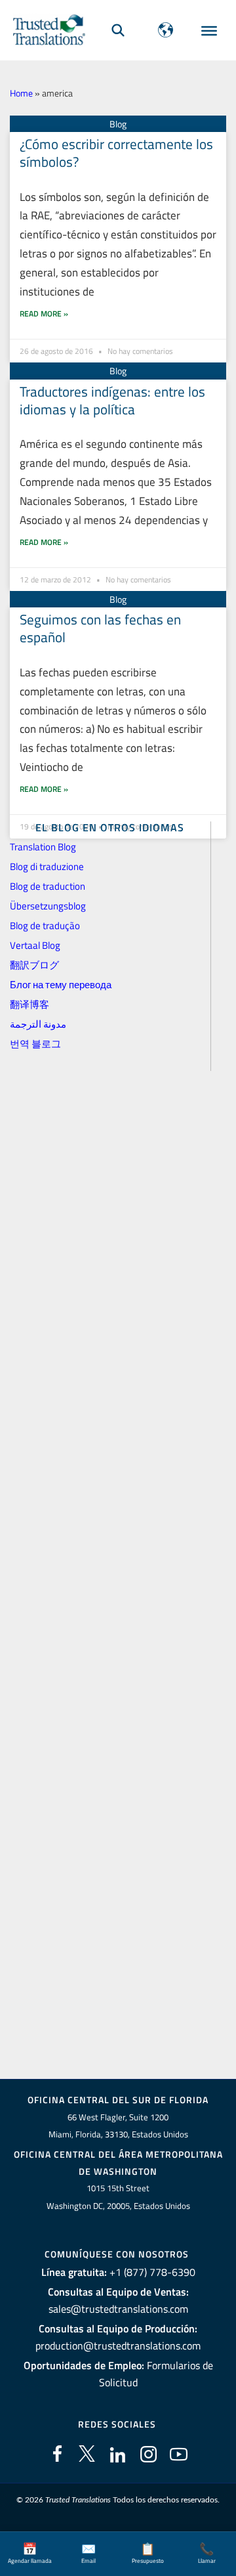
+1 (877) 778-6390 (152, 2272)
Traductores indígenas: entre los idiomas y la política (112, 400)
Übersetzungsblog (48, 906)
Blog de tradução (45, 926)
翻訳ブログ (34, 965)
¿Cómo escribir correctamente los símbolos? (116, 153)
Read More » (44, 314)
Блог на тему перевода (61, 985)
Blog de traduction (48, 886)
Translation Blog (43, 847)
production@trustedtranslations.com (118, 2346)
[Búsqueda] (118, 30)
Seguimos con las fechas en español (100, 628)
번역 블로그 (35, 1044)
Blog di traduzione (47, 866)
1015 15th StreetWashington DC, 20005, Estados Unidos (118, 2197)
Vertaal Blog (35, 945)
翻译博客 (29, 1004)
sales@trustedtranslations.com (118, 2309)
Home (21, 93)
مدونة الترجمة (38, 1024)
